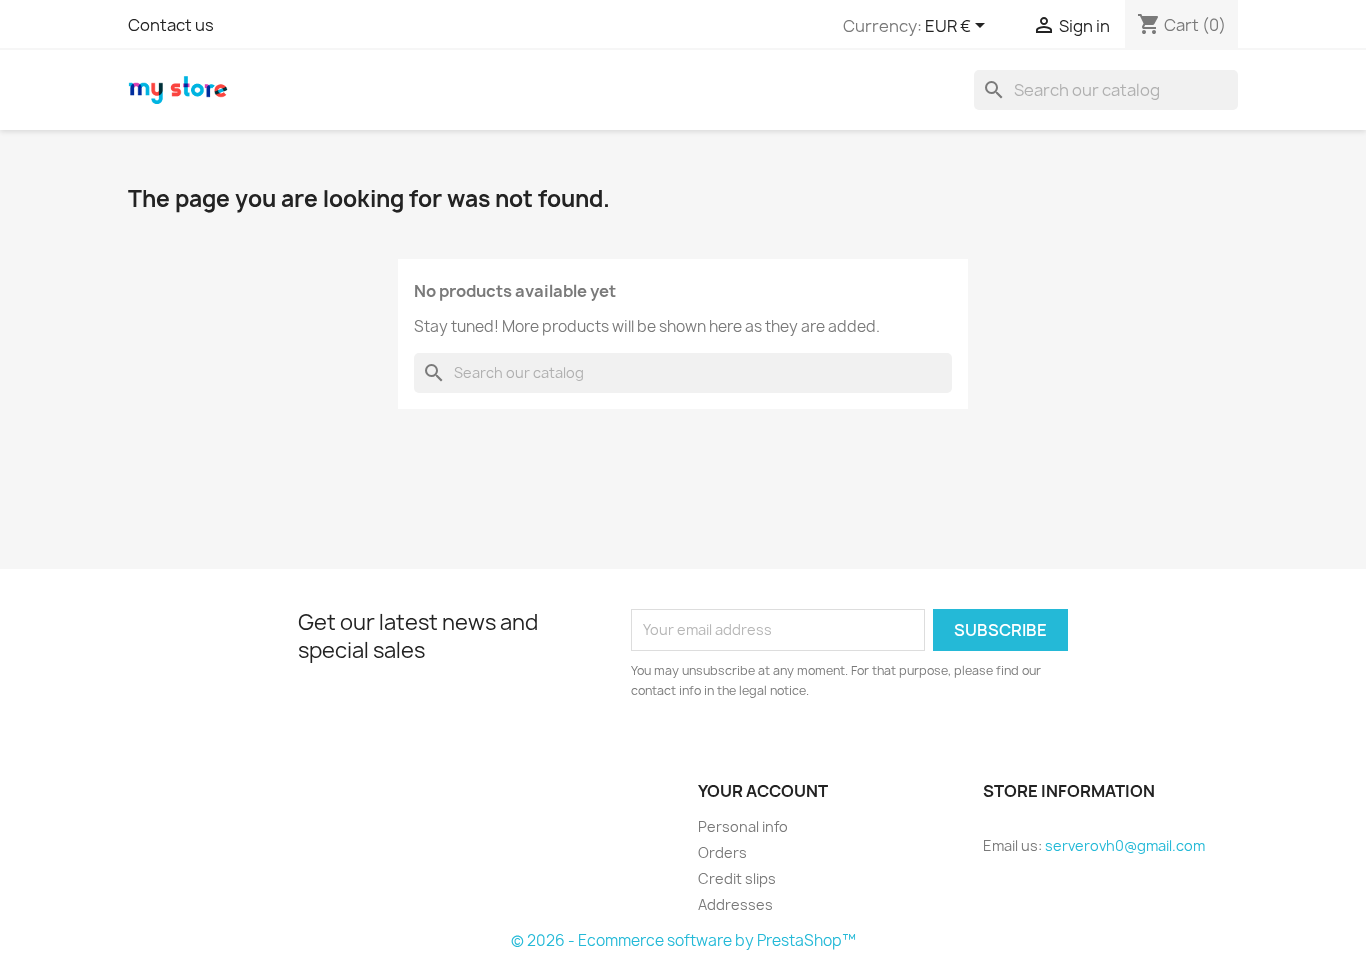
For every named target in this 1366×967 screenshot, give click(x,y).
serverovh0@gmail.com (1125, 845)
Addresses (735, 904)
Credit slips (737, 878)
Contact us (171, 25)
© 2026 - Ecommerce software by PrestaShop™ (683, 940)
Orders (722, 852)
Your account (763, 791)
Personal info (743, 826)
